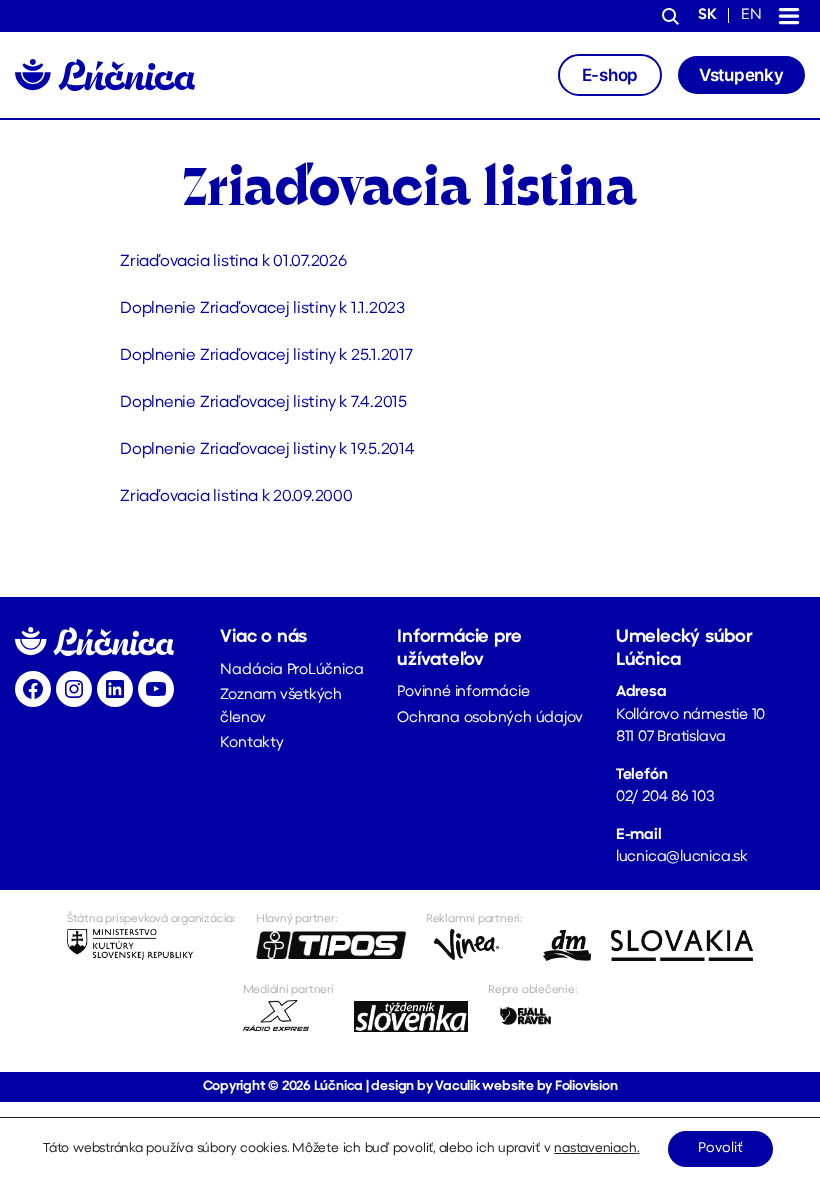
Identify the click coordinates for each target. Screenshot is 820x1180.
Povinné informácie (463, 692)
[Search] (671, 18)
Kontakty (251, 743)
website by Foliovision (549, 1086)
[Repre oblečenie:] (532, 1016)
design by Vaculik (425, 1086)
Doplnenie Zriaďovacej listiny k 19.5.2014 (267, 450)
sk (707, 15)
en (751, 15)
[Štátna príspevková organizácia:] (151, 945)
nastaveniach (595, 1148)
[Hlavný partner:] (331, 945)
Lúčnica (338, 1086)
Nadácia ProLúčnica (291, 670)
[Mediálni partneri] (288, 1016)
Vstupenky (741, 75)
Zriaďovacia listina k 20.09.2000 (236, 497)
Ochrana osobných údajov (490, 718)
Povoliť (720, 1148)
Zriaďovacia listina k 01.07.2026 (233, 262)
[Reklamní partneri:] (474, 945)
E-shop (610, 75)
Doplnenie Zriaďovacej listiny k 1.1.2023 (262, 309)
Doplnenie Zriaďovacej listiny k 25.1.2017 (266, 356)
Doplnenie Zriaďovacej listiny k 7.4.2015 (263, 403)
